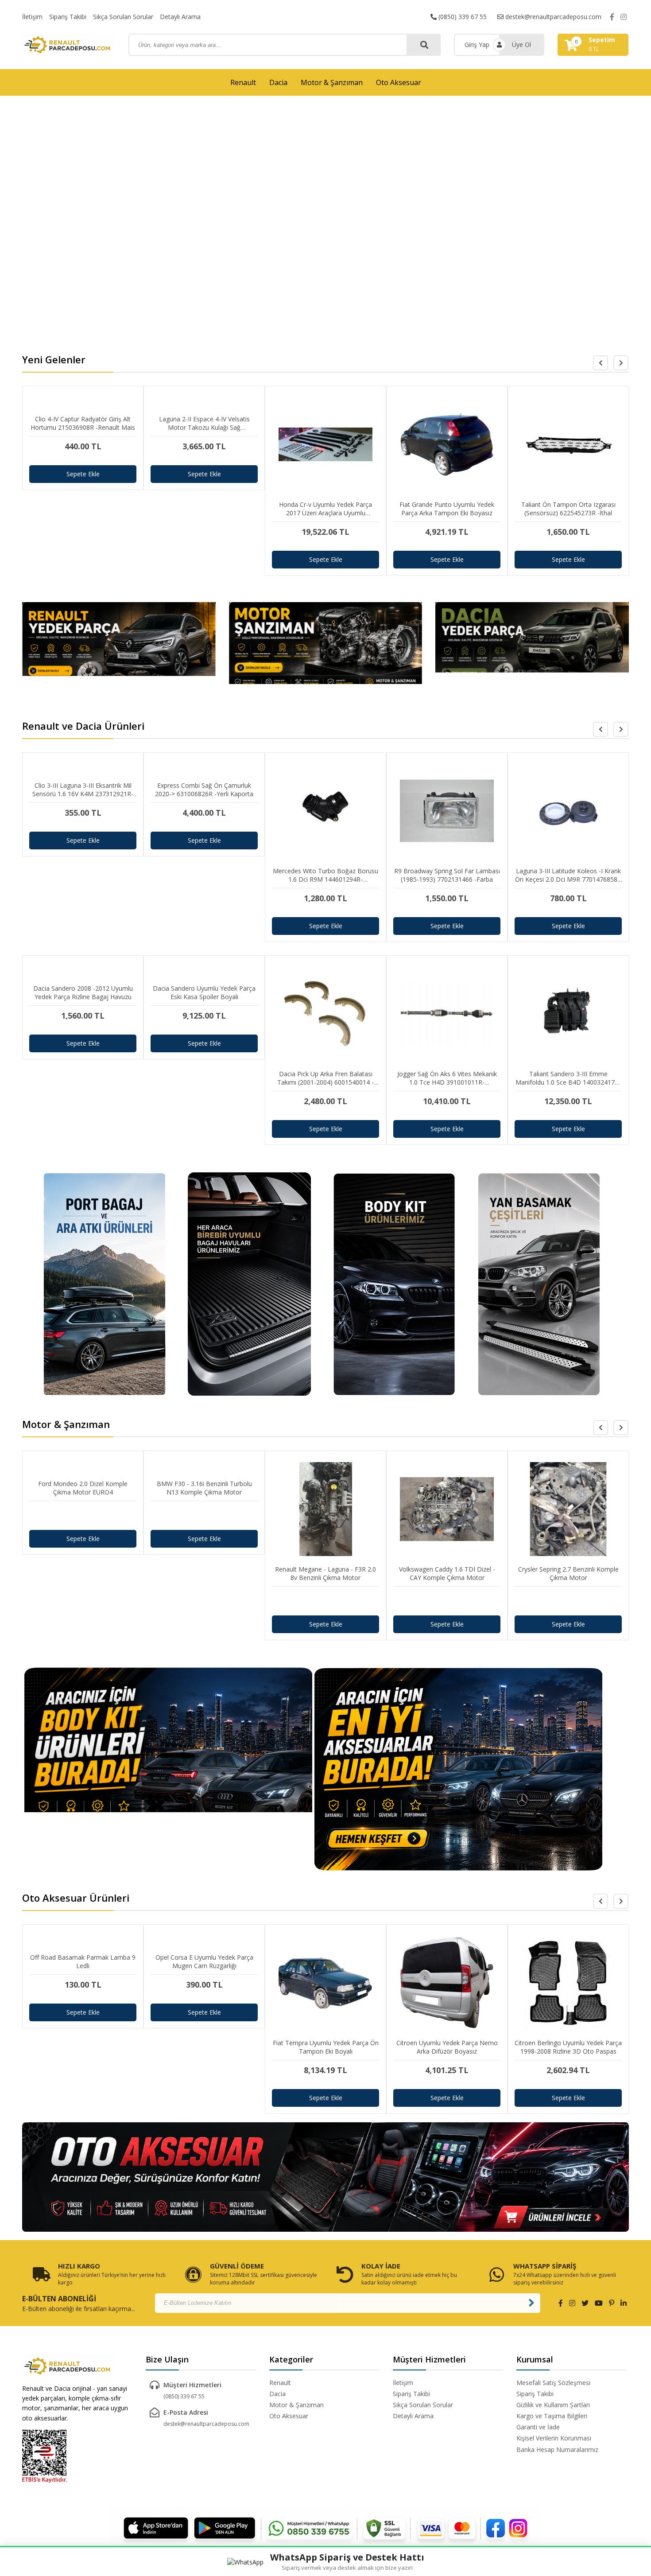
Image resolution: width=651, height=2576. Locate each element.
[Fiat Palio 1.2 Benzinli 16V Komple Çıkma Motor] (568, 1601)
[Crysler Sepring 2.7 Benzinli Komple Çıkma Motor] (447, 1601)
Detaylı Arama (180, 17)
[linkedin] (624, 2303)
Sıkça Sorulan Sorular (123, 17)
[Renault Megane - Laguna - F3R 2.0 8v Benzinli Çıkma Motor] (204, 1601)
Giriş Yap (477, 45)
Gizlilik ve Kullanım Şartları (553, 2405)
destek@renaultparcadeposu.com (552, 17)
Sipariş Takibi (68, 17)
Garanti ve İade (538, 2427)
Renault (243, 82)
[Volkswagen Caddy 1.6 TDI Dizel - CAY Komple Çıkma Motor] (325, 1601)
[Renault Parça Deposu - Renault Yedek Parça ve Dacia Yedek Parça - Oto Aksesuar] (69, 45)
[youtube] (599, 2303)
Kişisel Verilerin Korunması (554, 2438)
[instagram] (624, 17)
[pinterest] (612, 2303)
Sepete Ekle (83, 474)
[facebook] (612, 17)
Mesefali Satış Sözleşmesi (553, 2383)
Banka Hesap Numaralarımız (557, 2450)
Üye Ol (521, 45)
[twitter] (585, 2303)
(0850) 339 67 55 (462, 17)
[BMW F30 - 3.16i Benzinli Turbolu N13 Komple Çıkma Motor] (83, 1516)
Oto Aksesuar (399, 82)
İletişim (32, 17)
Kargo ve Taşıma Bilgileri (552, 2416)
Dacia (278, 82)
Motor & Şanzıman (332, 82)
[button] (621, 363)
